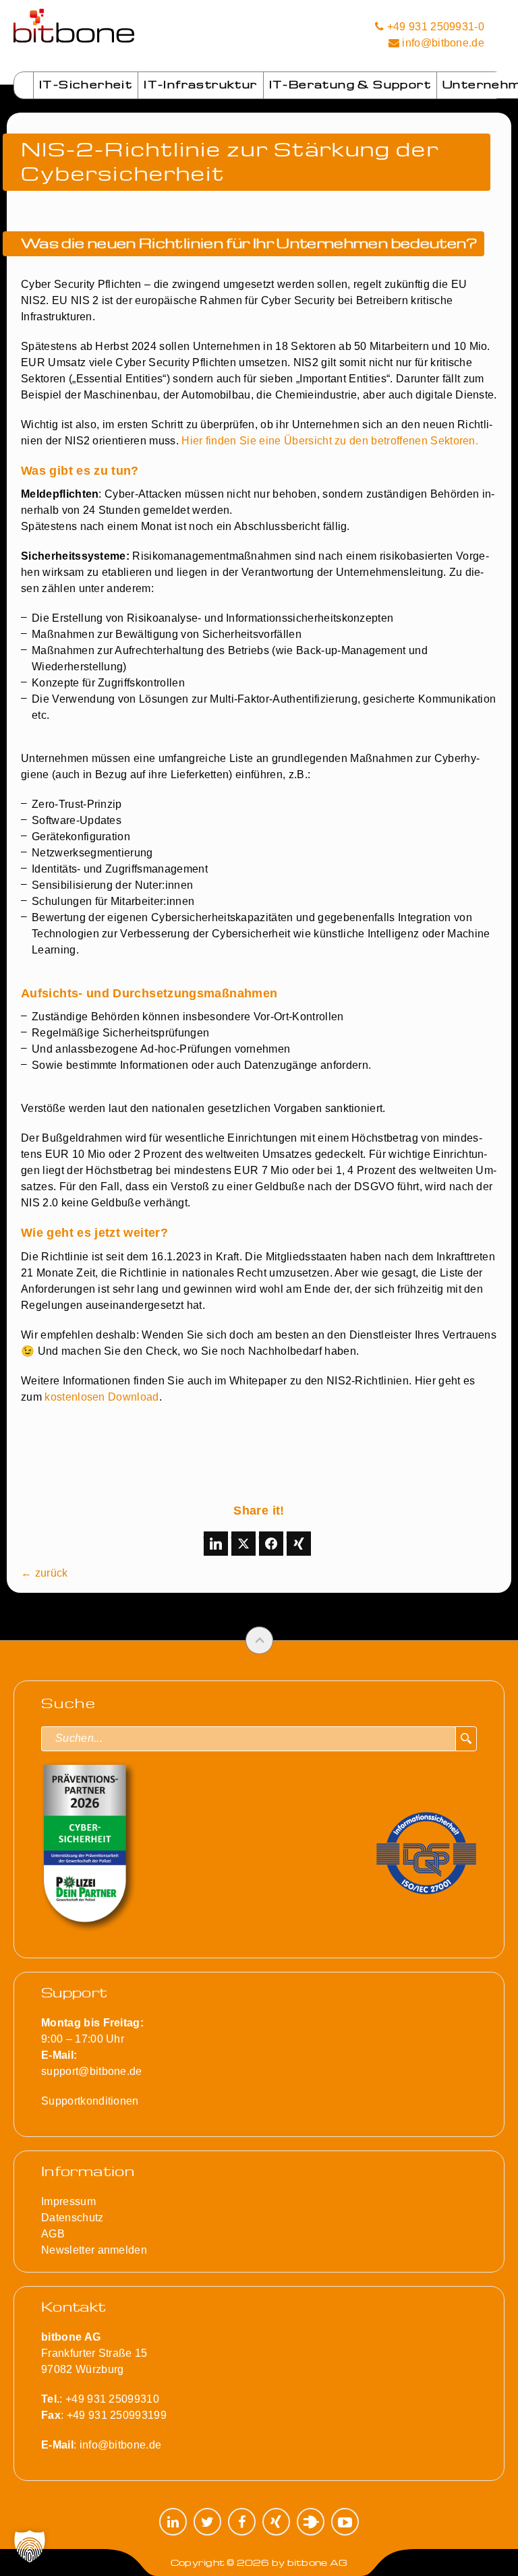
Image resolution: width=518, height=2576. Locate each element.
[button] (30, 2546)
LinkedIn (173, 2522)
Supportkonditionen (90, 2101)
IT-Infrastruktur (200, 84)
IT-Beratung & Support (350, 84)
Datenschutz (73, 2218)
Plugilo (311, 2522)
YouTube (345, 2522)
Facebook (242, 2522)
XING (276, 2522)
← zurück (45, 1573)
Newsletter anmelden (94, 2250)
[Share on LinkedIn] (216, 1544)
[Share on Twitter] (243, 1544)
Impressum (68, 2201)
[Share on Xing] (299, 1544)
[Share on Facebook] (271, 1544)
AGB (53, 2234)
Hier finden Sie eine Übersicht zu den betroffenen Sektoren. (330, 441)
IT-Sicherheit (86, 84)
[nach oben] (259, 1640)
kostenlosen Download (102, 1397)
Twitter (207, 2522)
